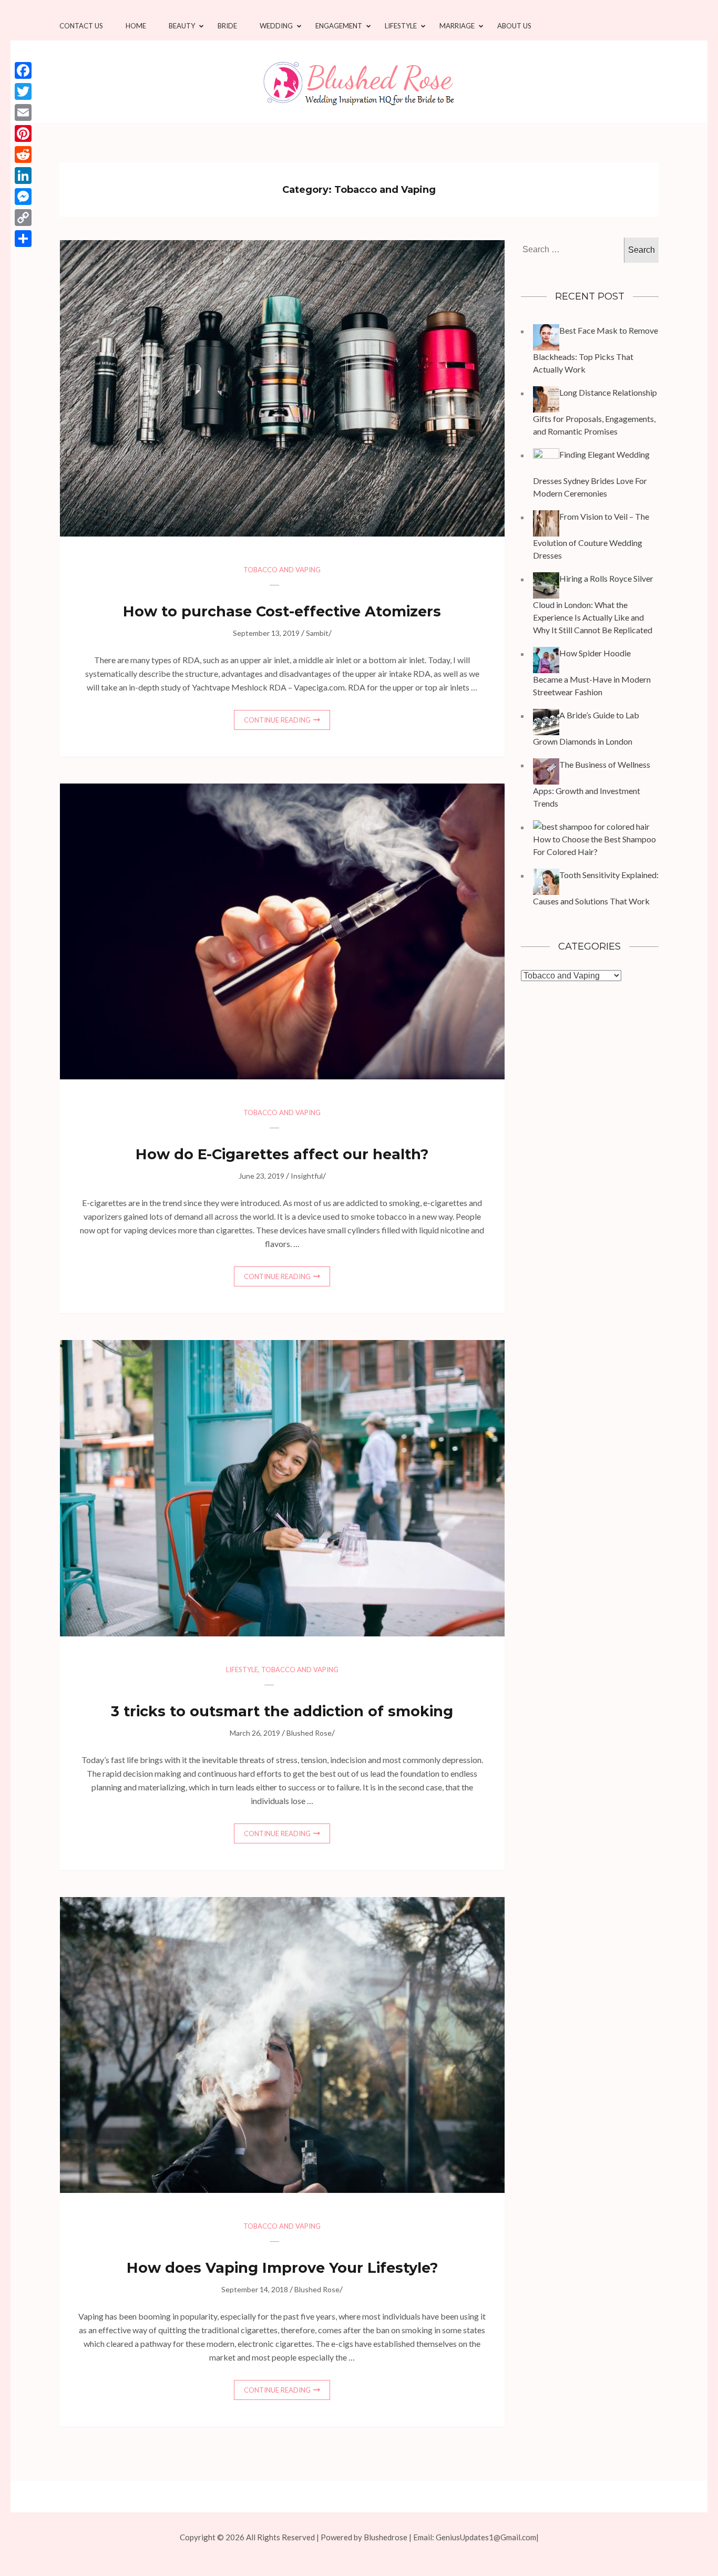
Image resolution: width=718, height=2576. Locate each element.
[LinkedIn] (23, 176)
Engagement (339, 26)
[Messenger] (23, 197)
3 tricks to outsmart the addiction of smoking (282, 1711)
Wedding (276, 26)
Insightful (307, 1176)
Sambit (317, 633)
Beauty (182, 26)
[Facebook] (23, 70)
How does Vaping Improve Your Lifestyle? (282, 2268)
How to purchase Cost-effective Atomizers (282, 611)
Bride (227, 26)
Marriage (457, 26)
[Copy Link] (23, 218)
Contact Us (81, 26)
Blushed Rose (309, 1733)
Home (136, 26)
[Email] (23, 112)
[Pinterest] (23, 133)
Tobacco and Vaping (282, 570)
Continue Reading (277, 720)
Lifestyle (401, 26)
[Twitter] (23, 91)
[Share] (23, 239)
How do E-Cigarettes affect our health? (282, 1154)
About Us (514, 26)
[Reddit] (23, 154)
